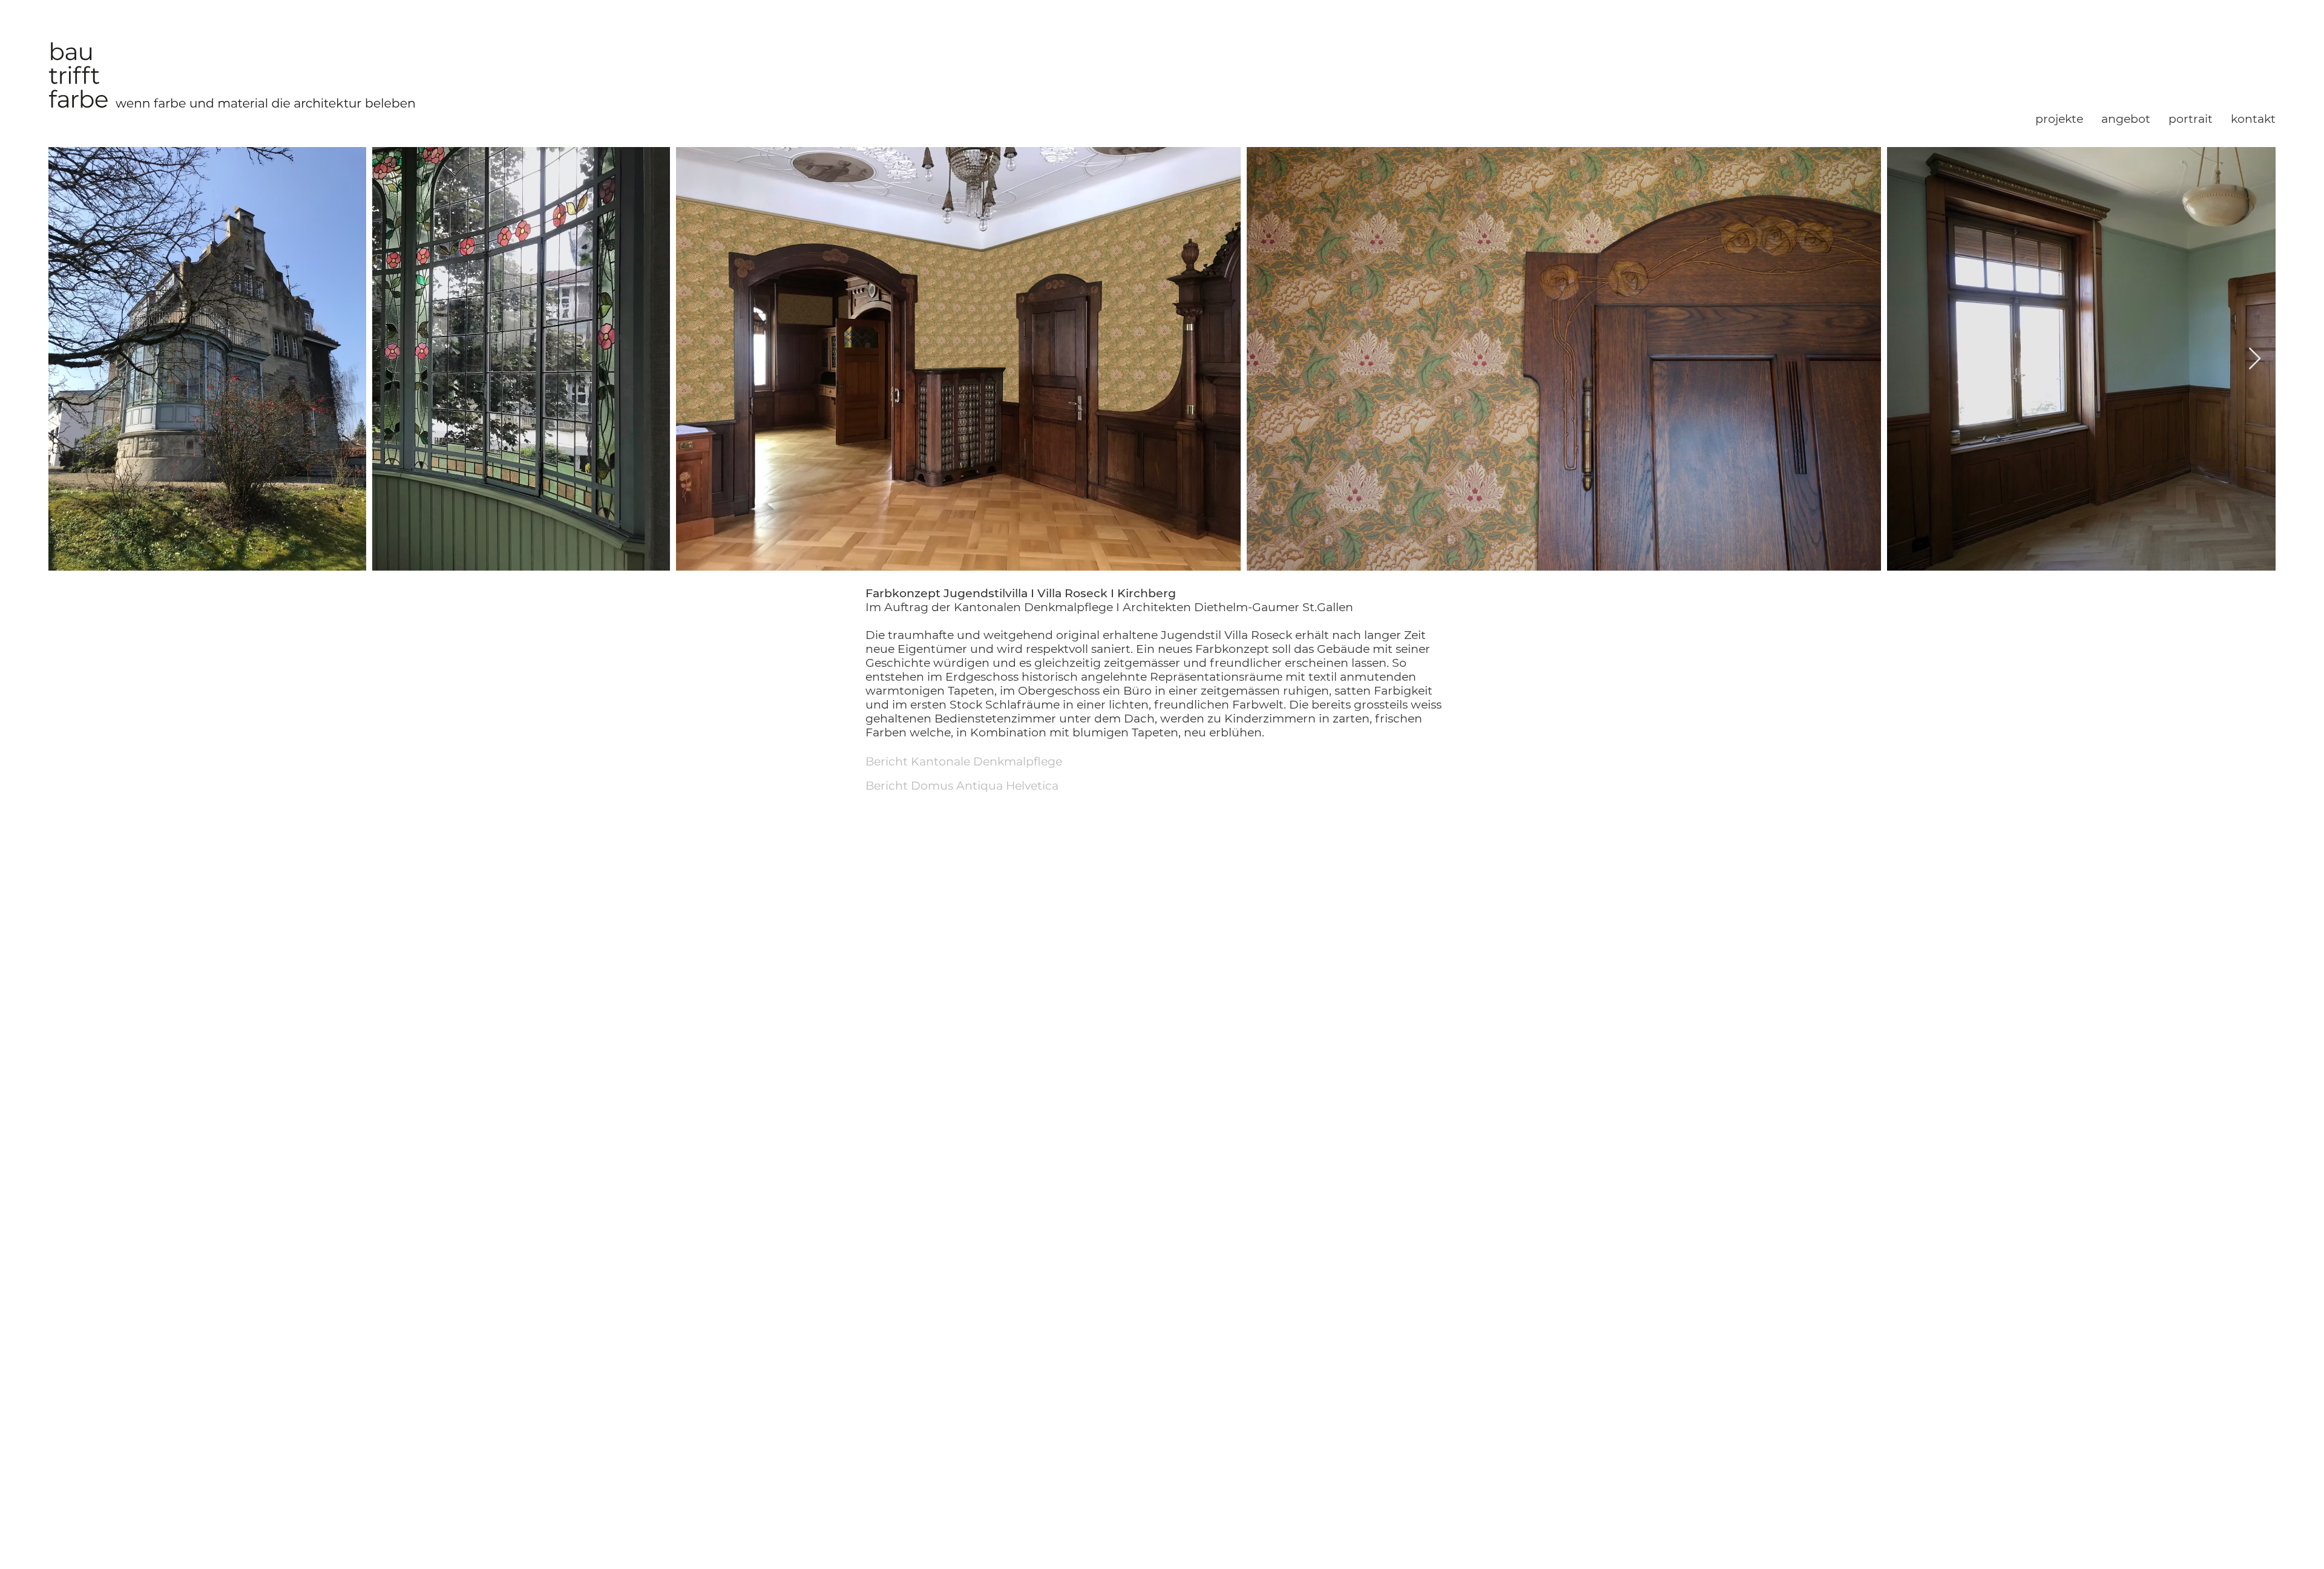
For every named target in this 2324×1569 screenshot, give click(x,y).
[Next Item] (2255, 359)
